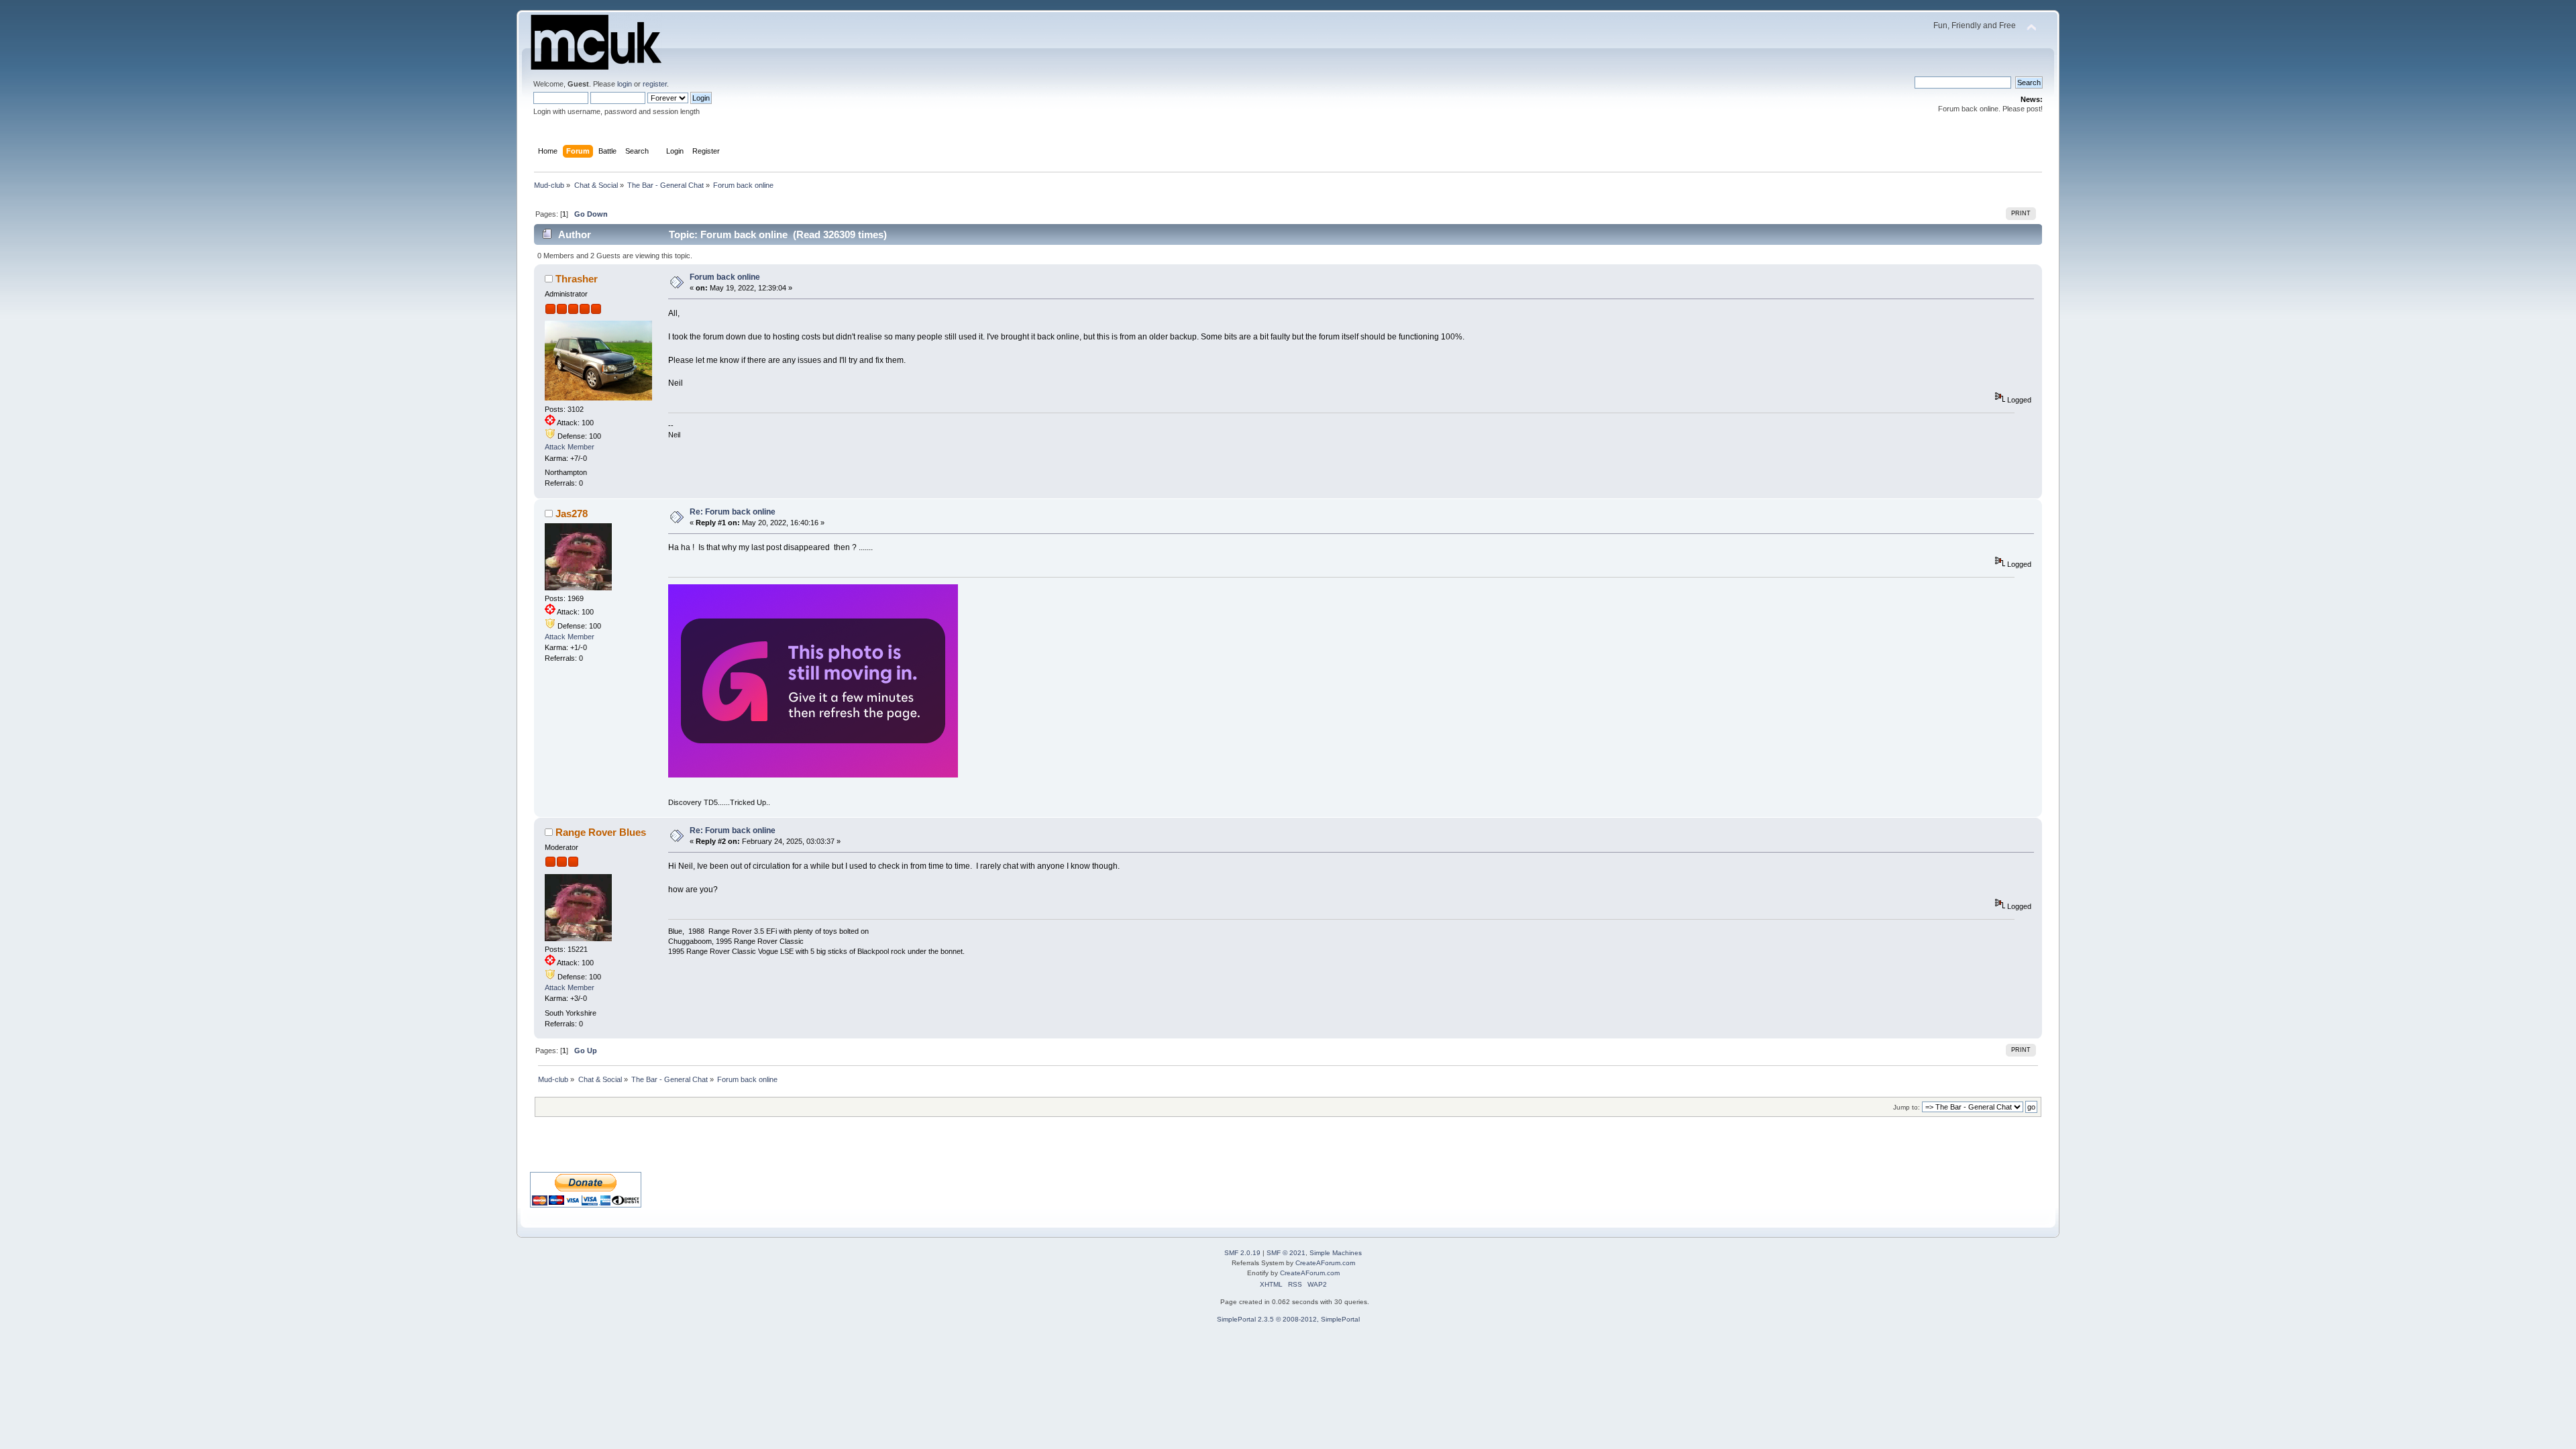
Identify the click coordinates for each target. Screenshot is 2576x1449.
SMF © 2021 (1286, 1253)
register (655, 84)
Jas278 (572, 514)
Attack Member (570, 447)
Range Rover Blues (601, 832)
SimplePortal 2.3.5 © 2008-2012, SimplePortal (1288, 1319)
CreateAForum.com (1325, 1263)
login (625, 84)
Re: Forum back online (733, 512)
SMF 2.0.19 (1242, 1253)
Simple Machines (1336, 1253)
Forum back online (725, 277)
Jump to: (1907, 1107)
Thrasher (577, 279)
